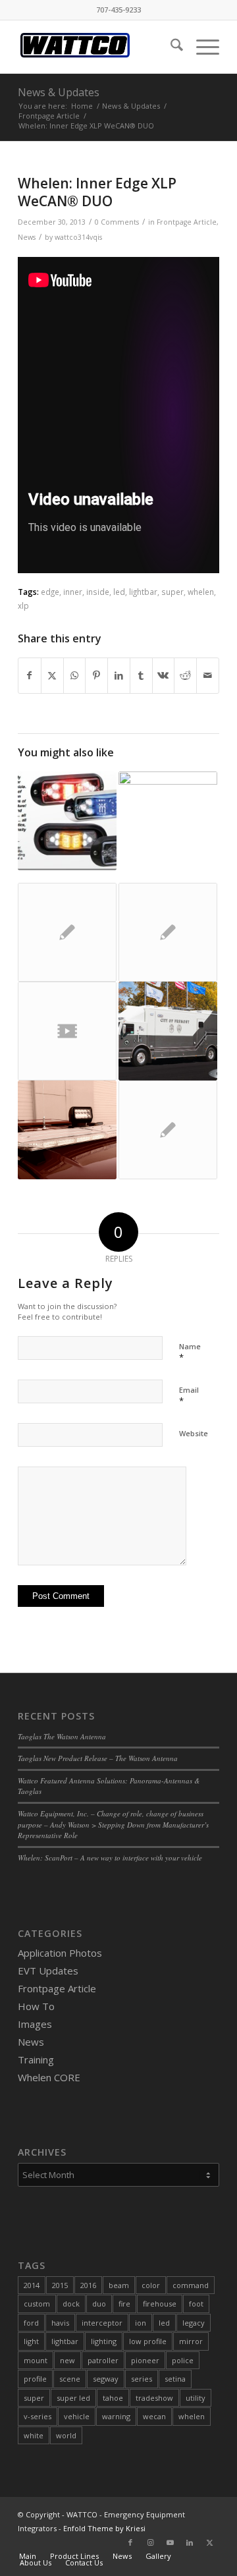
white (34, 2435)
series (142, 2379)
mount (36, 2360)
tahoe (113, 2398)
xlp (23, 605)
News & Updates (59, 92)
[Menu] (201, 47)
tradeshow (154, 2398)
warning (116, 2416)
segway (106, 2379)
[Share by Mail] (208, 675)
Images (35, 2024)
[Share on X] (52, 675)
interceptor (102, 2323)
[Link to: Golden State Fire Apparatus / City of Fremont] (168, 1031)
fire (124, 2304)
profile (35, 2379)
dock (71, 2304)
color (151, 2285)
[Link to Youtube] (170, 2542)
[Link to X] (209, 2542)
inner (73, 592)
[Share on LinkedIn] (119, 675)
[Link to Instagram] (150, 2542)
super (172, 592)
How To (36, 2006)
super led (73, 2398)
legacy (194, 2323)
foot (196, 2304)
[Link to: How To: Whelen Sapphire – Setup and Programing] (67, 1031)
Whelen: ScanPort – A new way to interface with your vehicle (110, 1858)
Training (36, 2059)
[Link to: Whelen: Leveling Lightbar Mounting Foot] (168, 1130)
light (31, 2341)
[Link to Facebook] (130, 2542)
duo (99, 2304)
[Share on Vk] (164, 675)
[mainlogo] (98, 47)
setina (175, 2379)
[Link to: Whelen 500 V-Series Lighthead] (67, 821)
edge (50, 592)
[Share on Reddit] (185, 675)
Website (194, 1433)
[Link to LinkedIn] (190, 2542)
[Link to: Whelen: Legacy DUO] (168, 932)
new (67, 2360)
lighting (104, 2341)
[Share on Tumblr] (141, 675)
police (183, 2360)
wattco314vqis (78, 237)
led (119, 592)
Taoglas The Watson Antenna (62, 1736)
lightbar (143, 592)
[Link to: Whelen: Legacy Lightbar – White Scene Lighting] (67, 1130)
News (27, 237)
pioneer (145, 2360)
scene (70, 2379)
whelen (201, 592)
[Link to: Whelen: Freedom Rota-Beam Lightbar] (168, 827)
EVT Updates (48, 1971)
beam (119, 2285)
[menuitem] (170, 47)
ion (141, 2323)
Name (190, 1353)
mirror (191, 2341)
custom (37, 2304)
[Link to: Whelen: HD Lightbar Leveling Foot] (67, 932)
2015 (60, 2285)
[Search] (170, 47)
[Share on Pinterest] (96, 675)
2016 (88, 2285)
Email (189, 1396)
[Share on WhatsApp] (75, 675)
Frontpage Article (187, 222)
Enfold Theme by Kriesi (104, 2528)
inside (98, 592)
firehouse (160, 2304)
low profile (148, 2341)
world (66, 2435)
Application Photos (60, 1953)
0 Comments (117, 222)
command (191, 2285)
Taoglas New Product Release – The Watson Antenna (98, 1758)
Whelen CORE (49, 2077)
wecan (154, 2416)
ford (31, 2323)
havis (60, 2323)
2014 (32, 2285)
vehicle (77, 2416)
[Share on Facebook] (30, 675)
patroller (103, 2360)
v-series (38, 2416)
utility (196, 2398)
